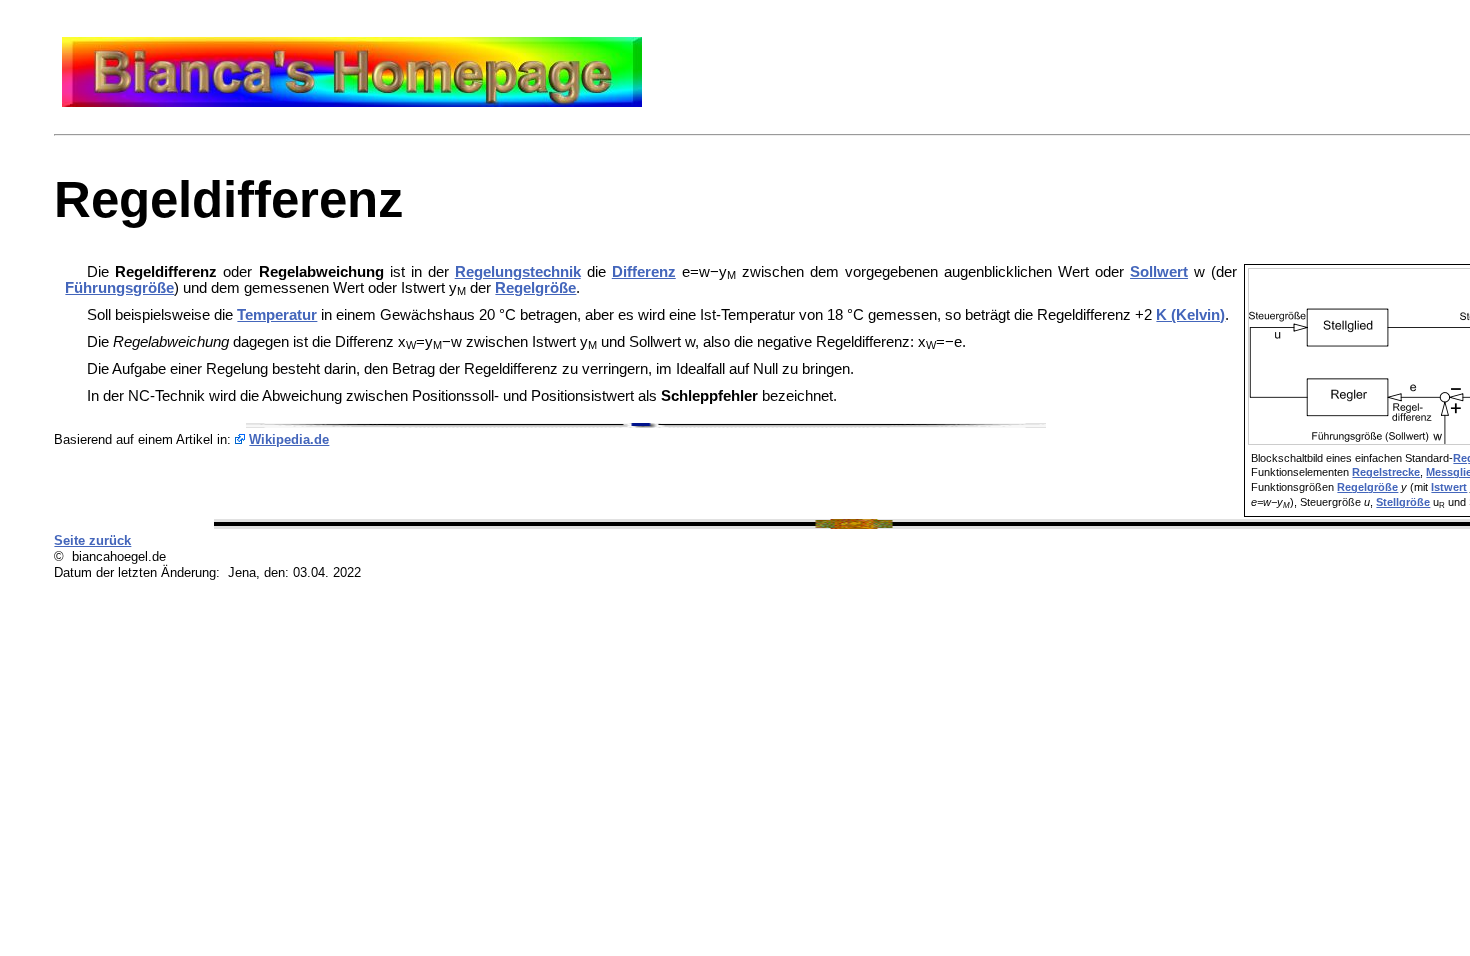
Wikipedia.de (289, 439)
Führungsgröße (119, 288)
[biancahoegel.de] (352, 102)
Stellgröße (1403, 502)
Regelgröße (1367, 487)
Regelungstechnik (518, 272)
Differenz (644, 272)
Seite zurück (92, 540)
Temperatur (277, 315)
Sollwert (1159, 272)
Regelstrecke (1386, 472)
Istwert (1449, 487)
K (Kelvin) (1190, 315)
